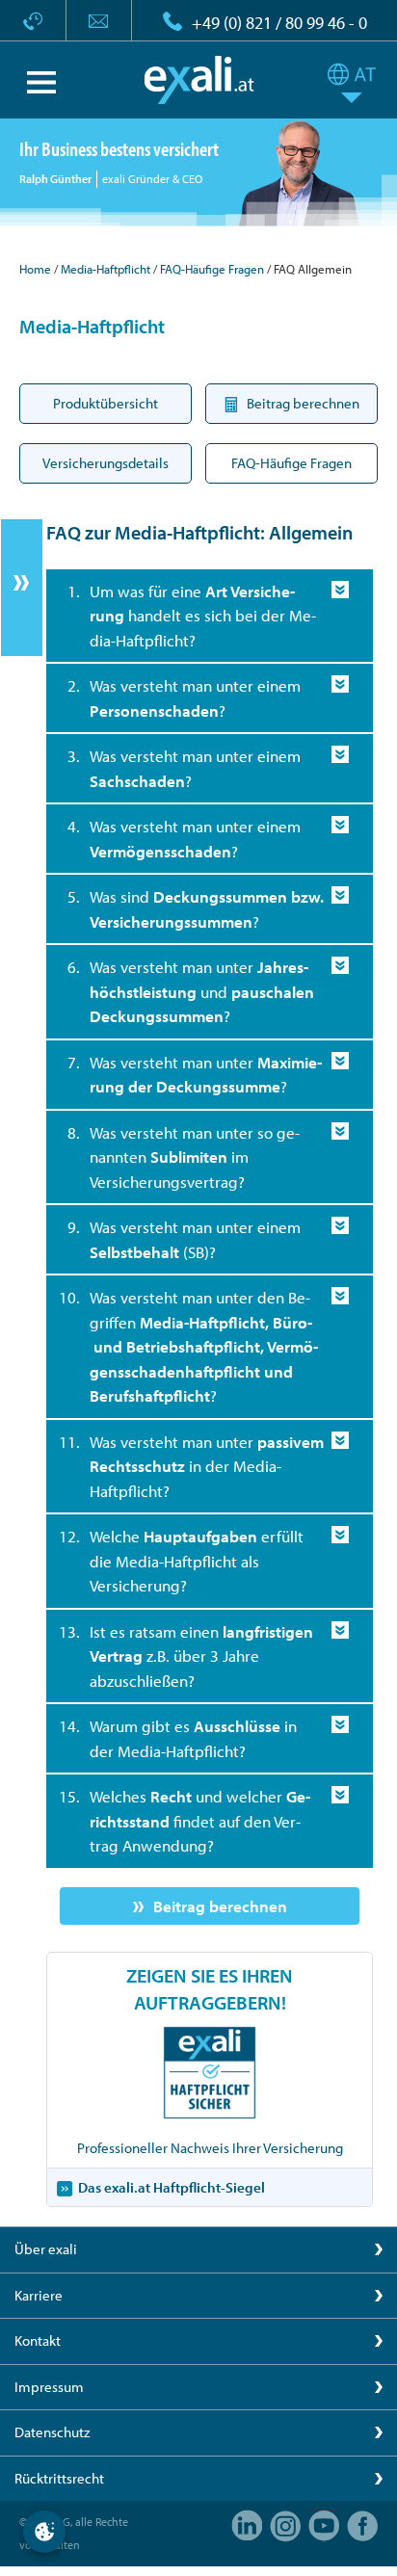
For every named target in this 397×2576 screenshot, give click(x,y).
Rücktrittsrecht (59, 2478)
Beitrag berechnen (220, 1906)
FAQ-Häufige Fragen (212, 269)
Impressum (49, 2387)
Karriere (39, 2295)
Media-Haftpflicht (106, 269)
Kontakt (38, 2340)
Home (35, 269)
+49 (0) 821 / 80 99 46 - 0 (279, 23)
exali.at (199, 80)
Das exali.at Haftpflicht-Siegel (172, 2187)
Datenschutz (52, 2432)
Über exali (46, 2249)
